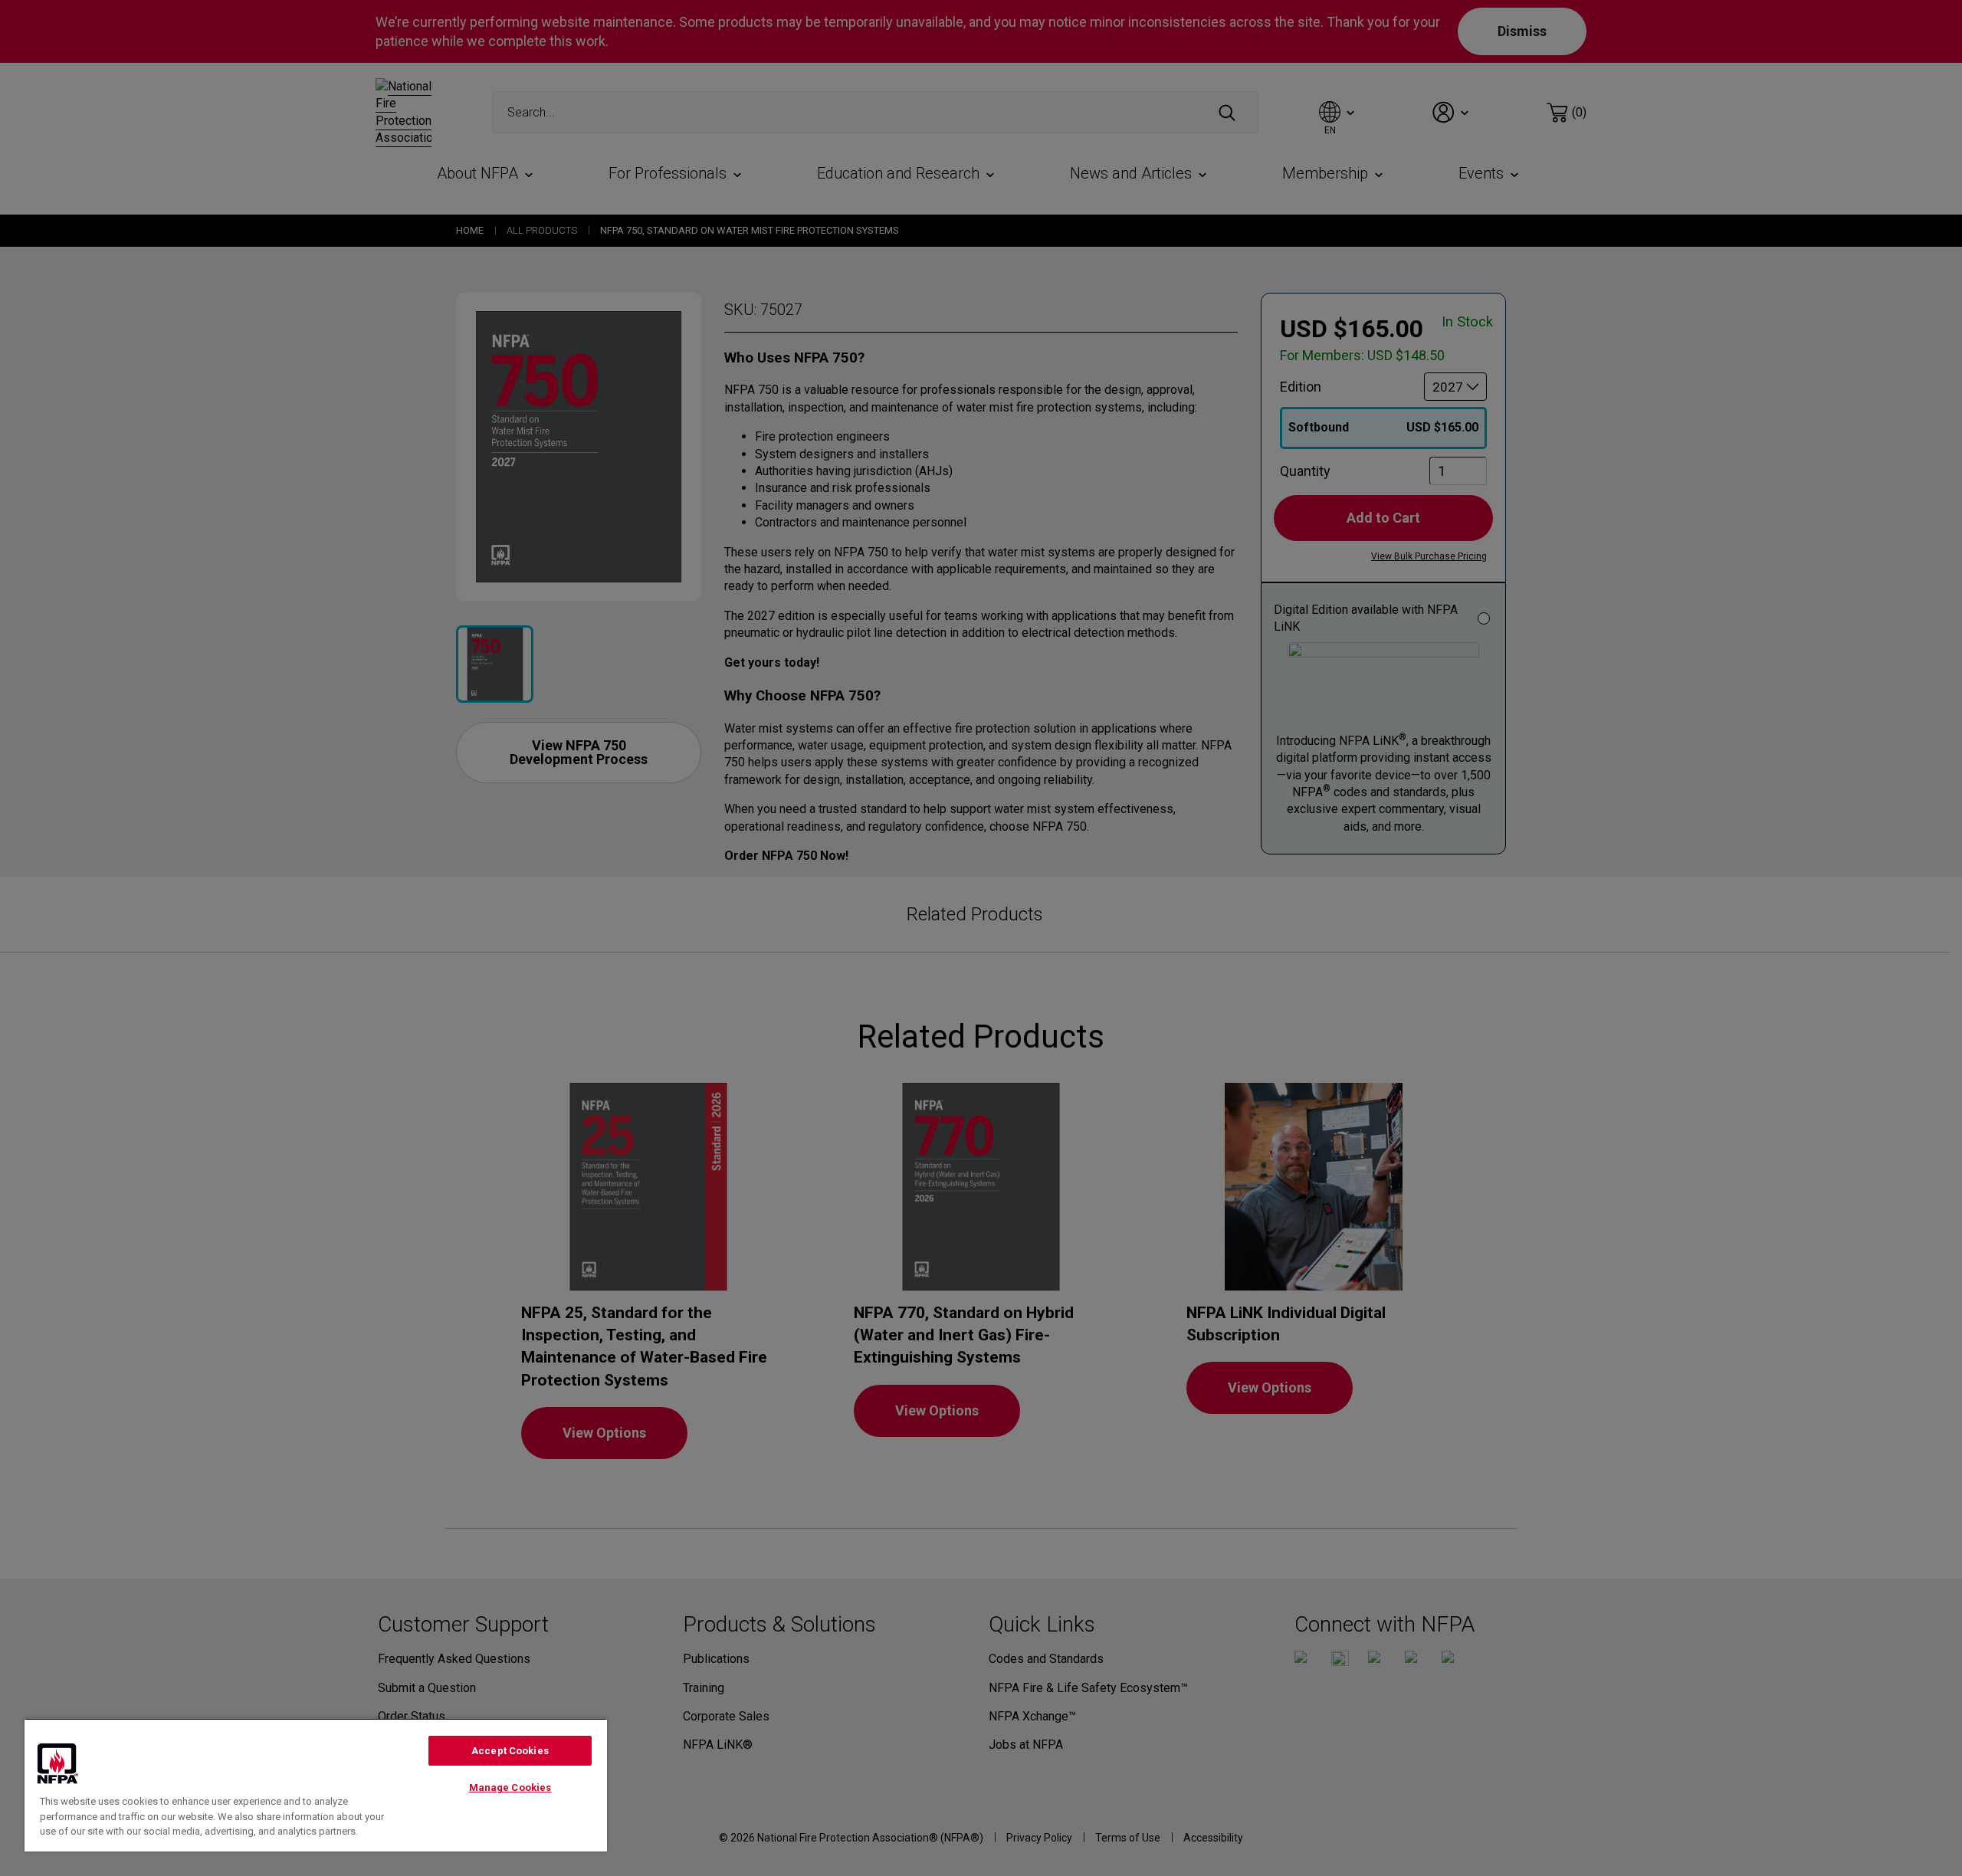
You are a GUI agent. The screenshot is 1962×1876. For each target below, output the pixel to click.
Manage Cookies (510, 1787)
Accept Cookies (510, 1751)
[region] (316, 1785)
